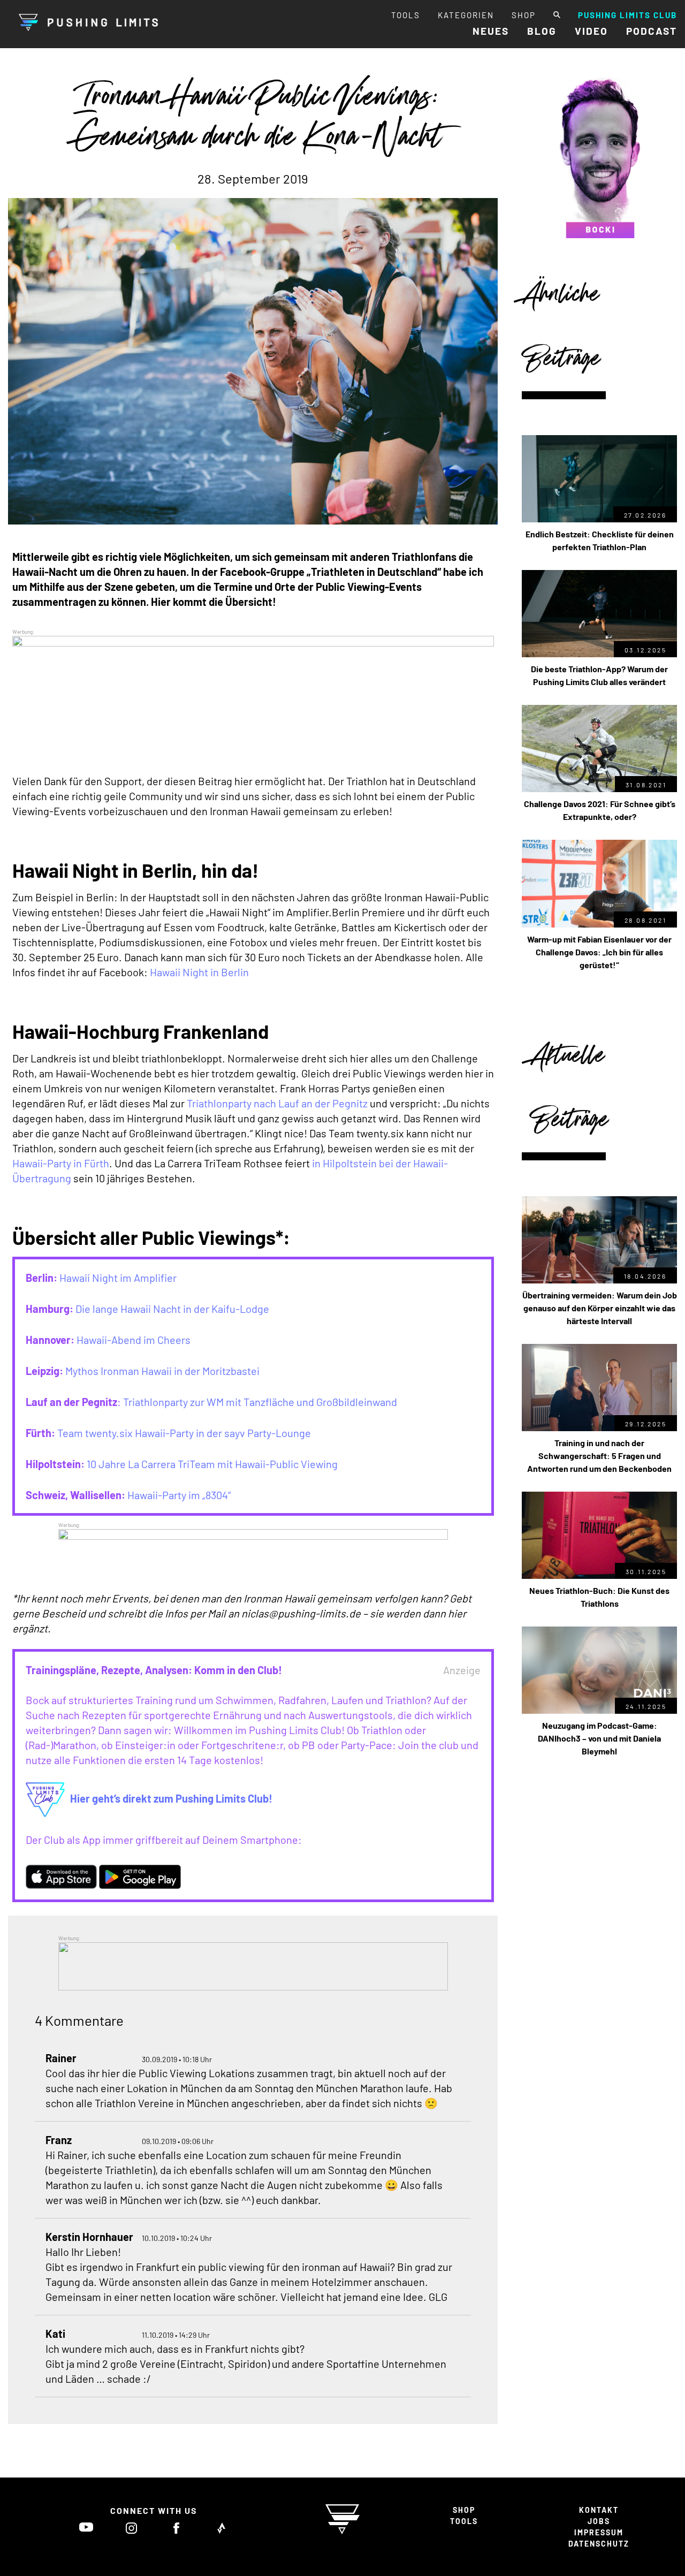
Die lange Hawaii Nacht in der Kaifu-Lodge (172, 1309)
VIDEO (591, 31)
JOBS (599, 2521)
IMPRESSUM (599, 2532)
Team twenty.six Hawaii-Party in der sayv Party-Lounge (184, 1433)
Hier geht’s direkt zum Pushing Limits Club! (171, 1798)
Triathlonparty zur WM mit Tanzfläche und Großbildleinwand (260, 1402)
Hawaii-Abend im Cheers (134, 1340)
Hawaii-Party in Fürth (61, 1163)
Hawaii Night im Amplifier (118, 1278)
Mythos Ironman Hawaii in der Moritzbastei (162, 1371)
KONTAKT (599, 2510)
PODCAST (652, 31)
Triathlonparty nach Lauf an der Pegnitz (277, 1103)
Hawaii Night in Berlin (199, 972)
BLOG (542, 31)
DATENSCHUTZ (599, 2544)
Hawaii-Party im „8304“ (179, 1495)
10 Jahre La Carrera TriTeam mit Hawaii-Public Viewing (212, 1464)
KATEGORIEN (466, 15)
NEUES (491, 31)
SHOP (524, 15)
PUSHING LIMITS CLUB (627, 15)
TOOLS (406, 15)
